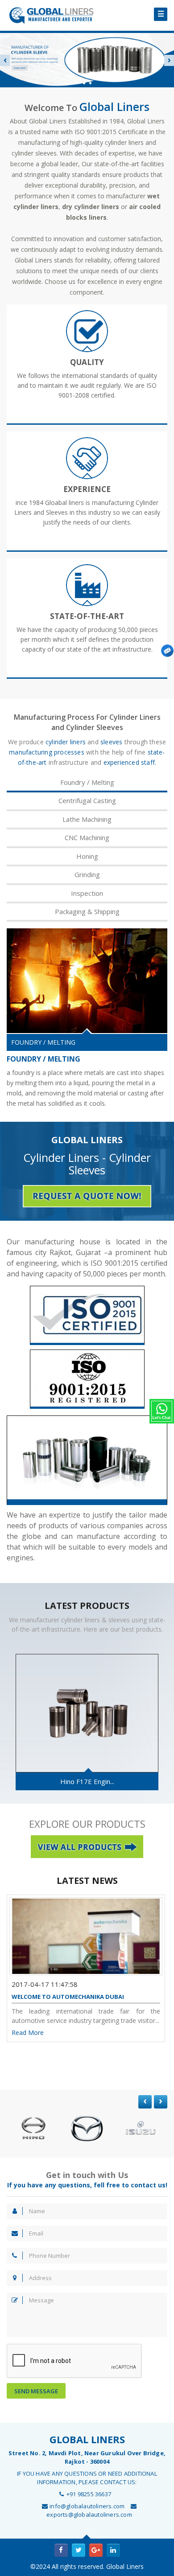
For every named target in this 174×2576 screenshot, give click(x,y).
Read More (28, 2032)
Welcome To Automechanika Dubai (68, 1997)
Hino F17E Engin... (87, 1781)
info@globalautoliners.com (87, 2506)
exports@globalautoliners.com (89, 2514)
